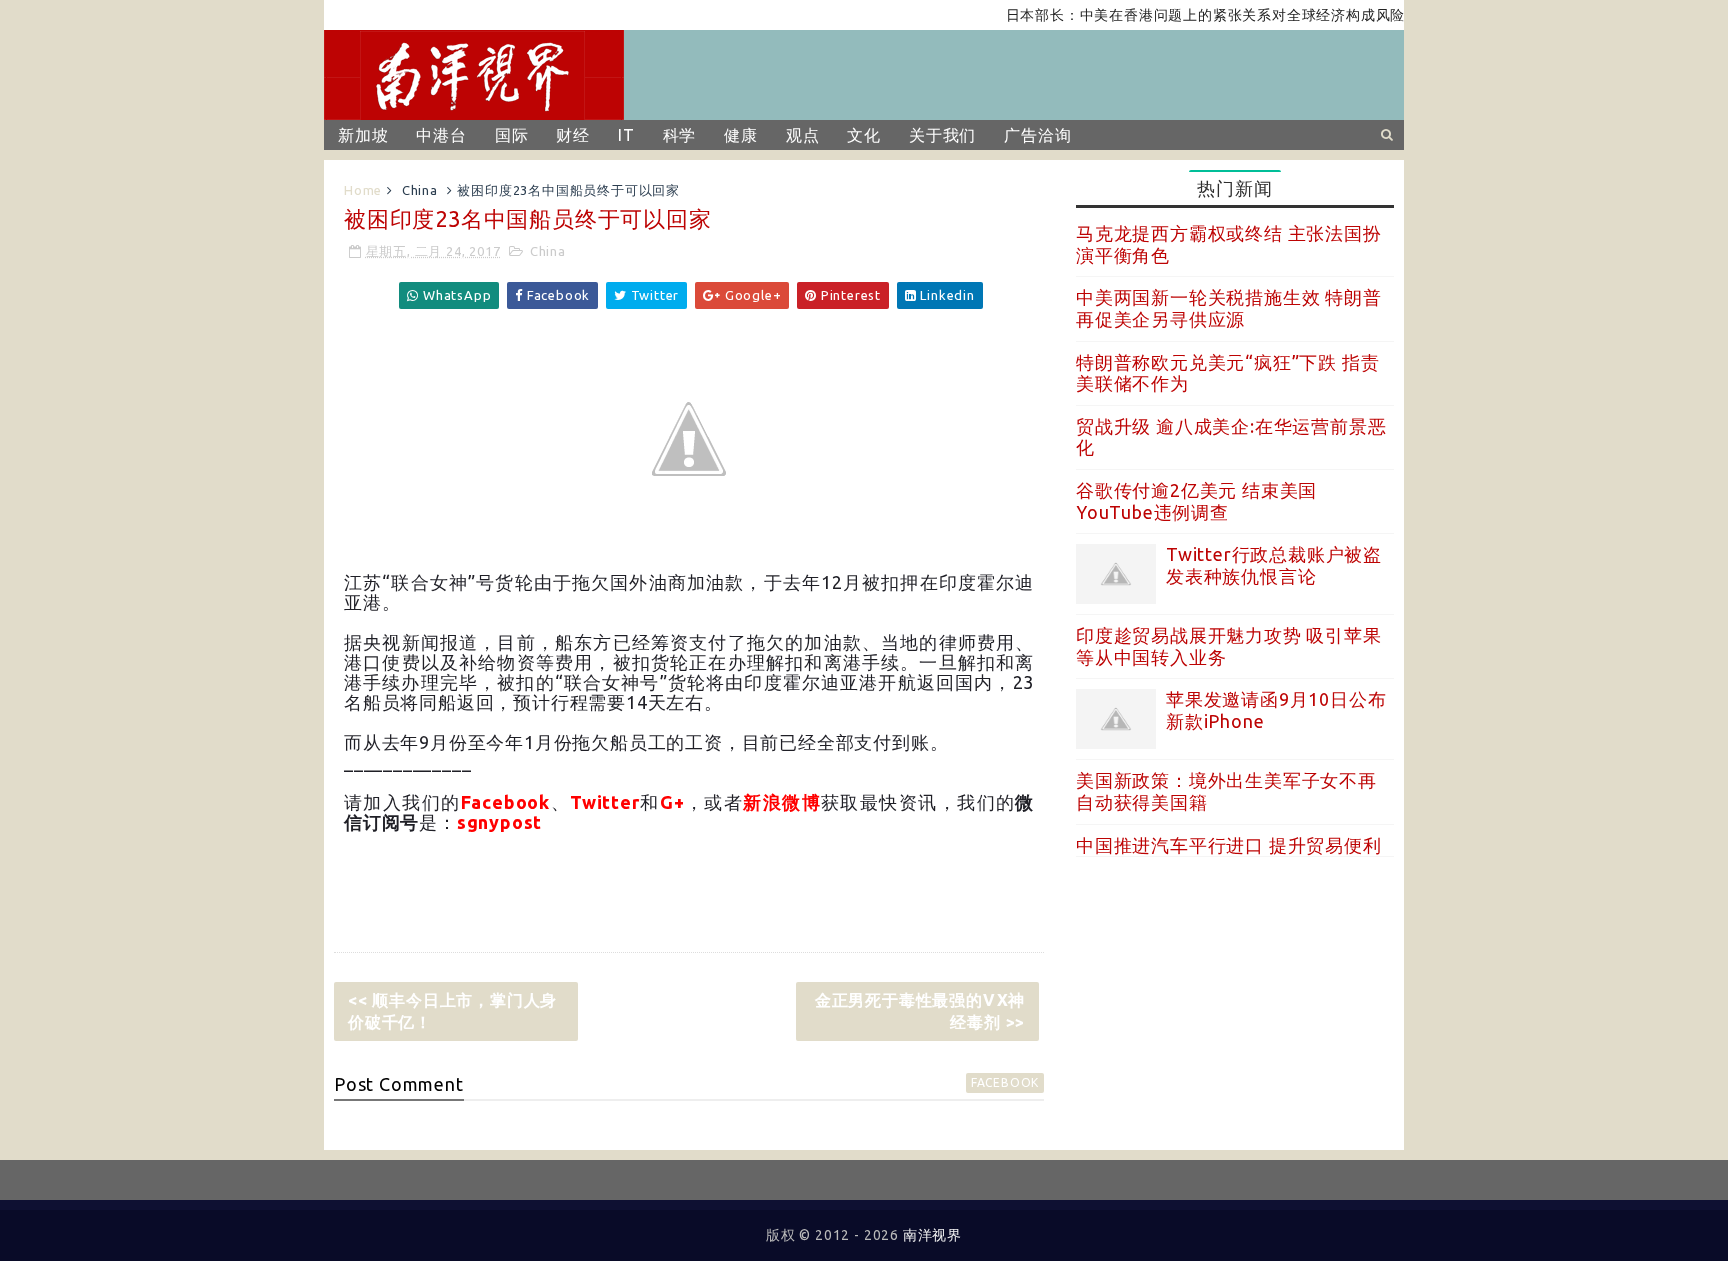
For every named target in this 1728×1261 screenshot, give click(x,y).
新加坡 (363, 135)
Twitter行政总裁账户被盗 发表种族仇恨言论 (1274, 565)
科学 (680, 135)
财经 (573, 135)
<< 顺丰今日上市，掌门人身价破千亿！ (452, 1011)
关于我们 (942, 135)
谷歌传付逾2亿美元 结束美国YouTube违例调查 (1196, 501)
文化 (864, 135)
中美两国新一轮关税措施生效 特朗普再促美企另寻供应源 (1229, 308)
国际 (512, 135)
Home (363, 190)
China (420, 190)
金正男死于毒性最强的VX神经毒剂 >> (920, 1011)
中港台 (441, 135)
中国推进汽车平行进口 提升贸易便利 (1229, 845)
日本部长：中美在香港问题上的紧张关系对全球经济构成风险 (1187, 15)
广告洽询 (1037, 135)
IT (626, 135)
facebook (1005, 1082)
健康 (741, 135)
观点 (803, 135)
